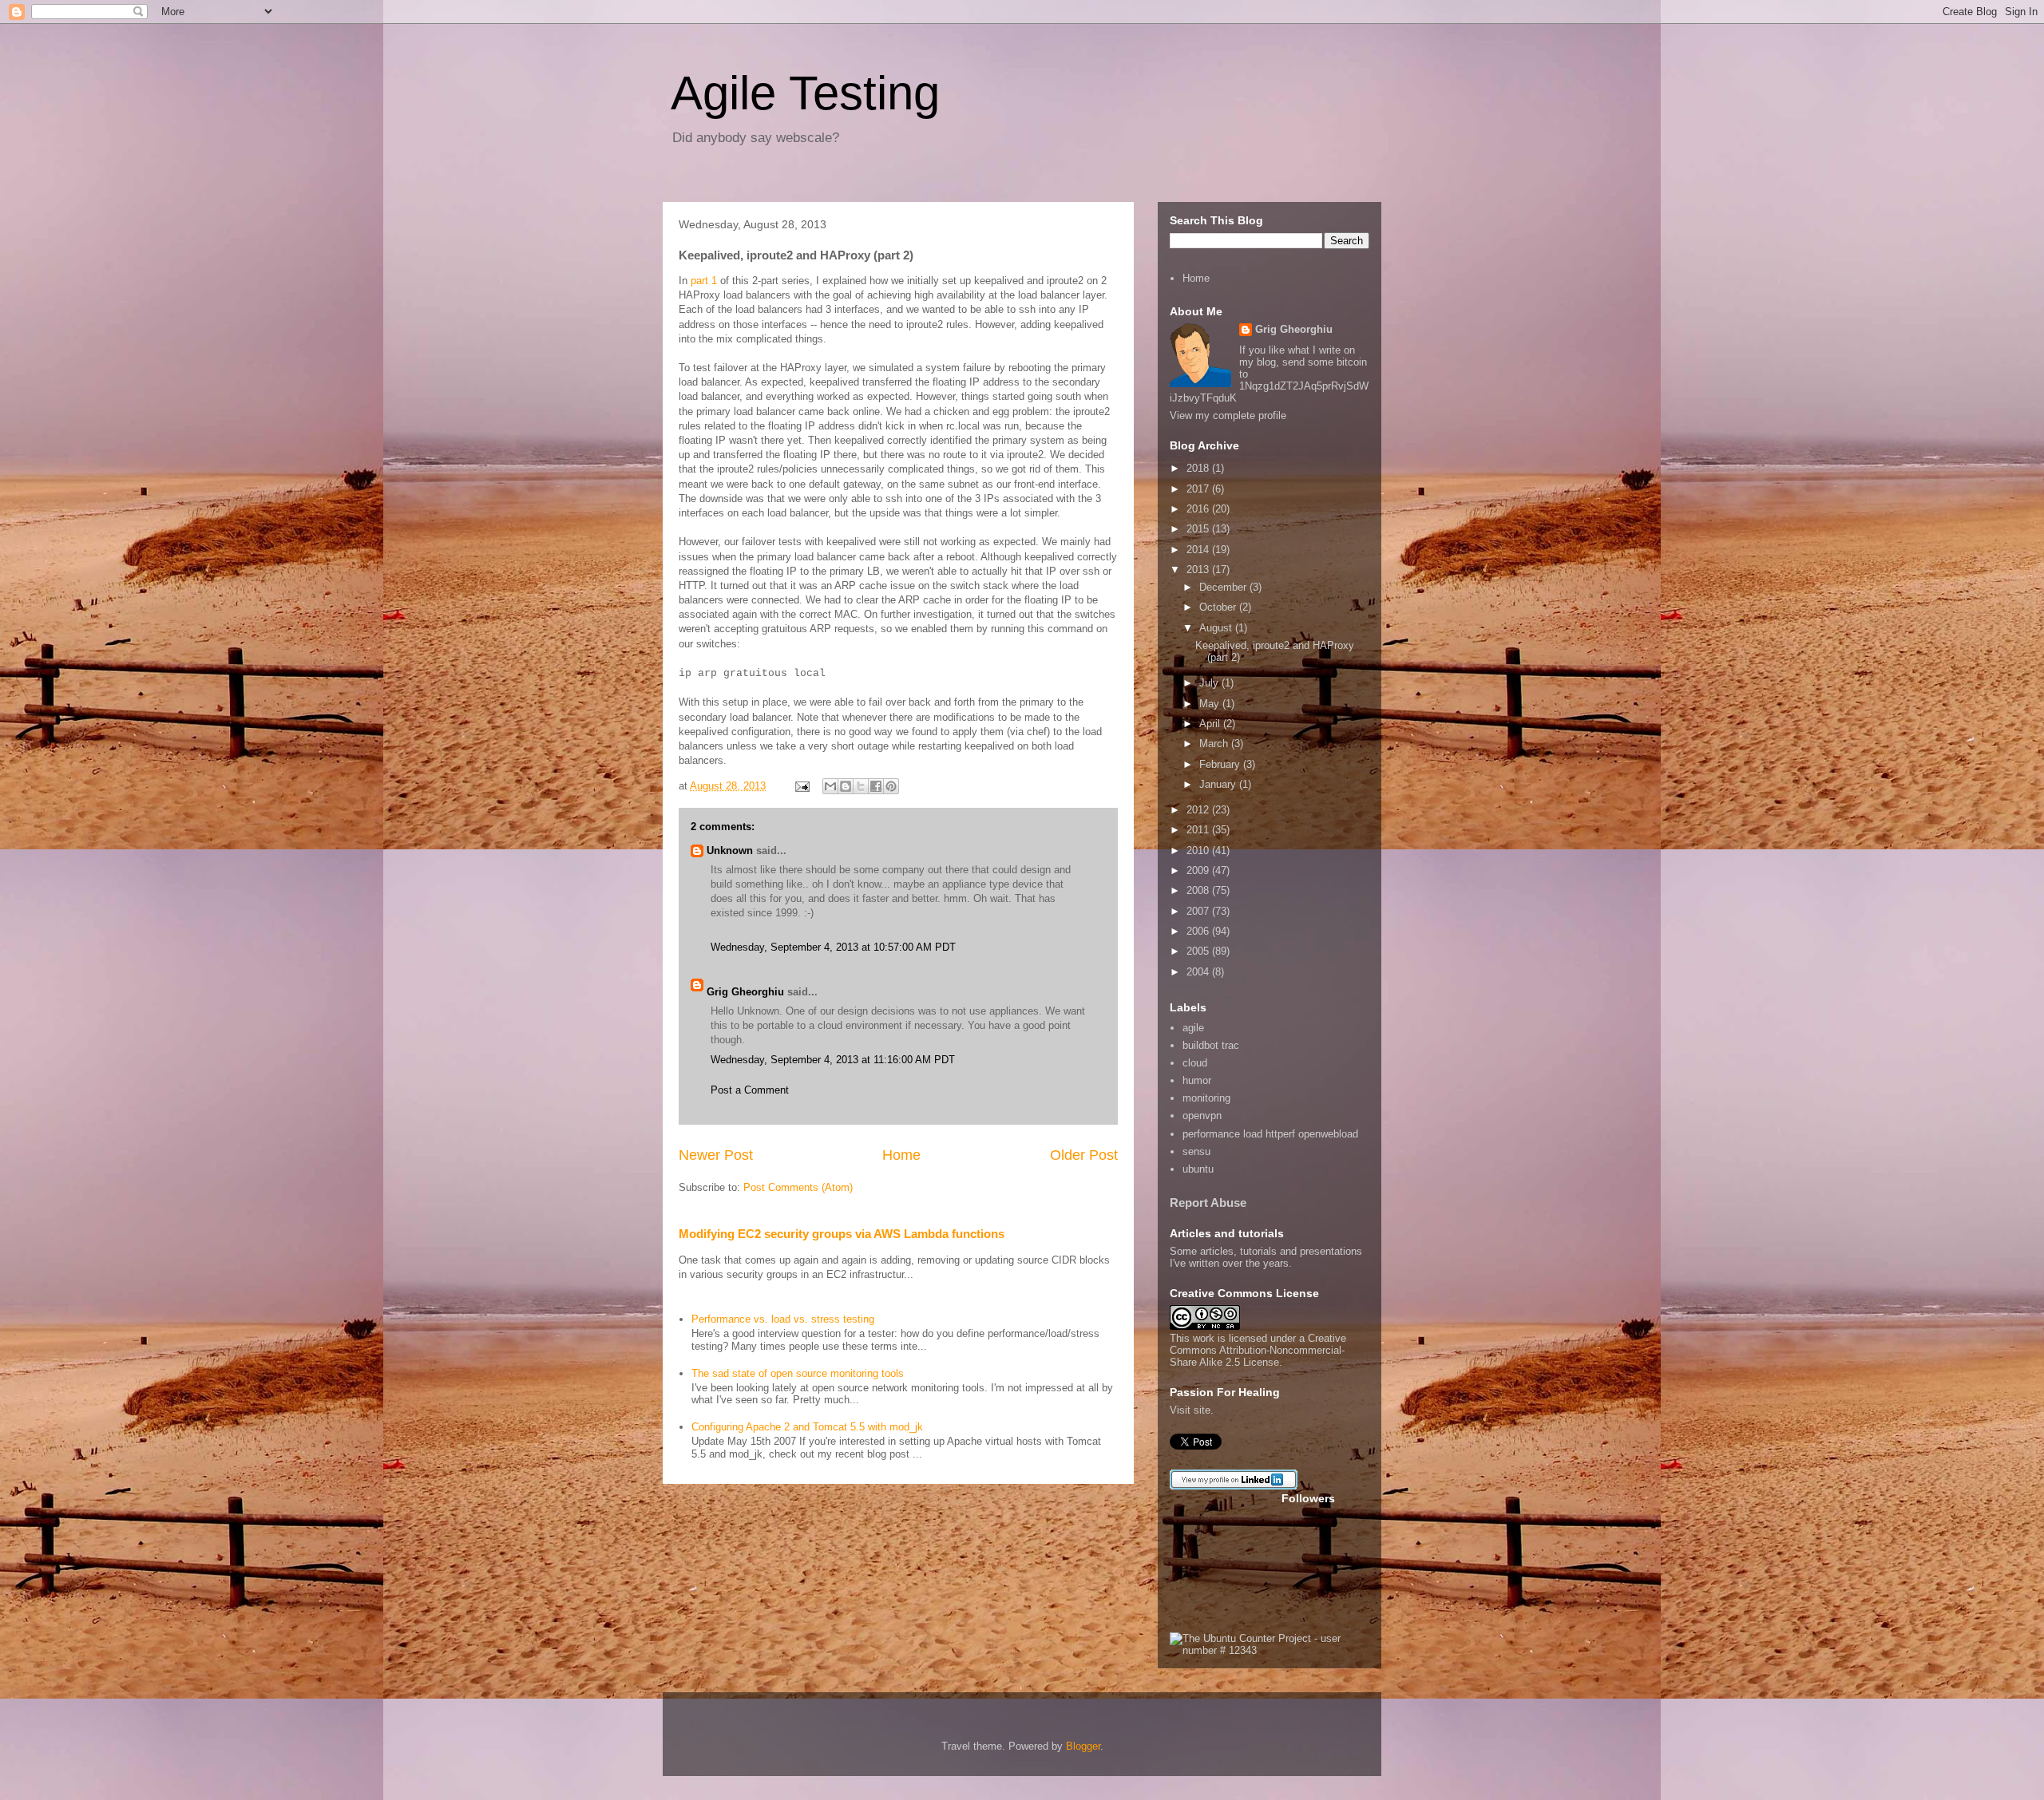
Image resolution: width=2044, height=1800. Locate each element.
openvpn (1202, 1116)
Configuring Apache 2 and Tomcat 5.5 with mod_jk (807, 1427)
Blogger (1083, 1746)
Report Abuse (1208, 1203)
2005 (1199, 951)
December (1224, 587)
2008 (1199, 890)
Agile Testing (805, 93)
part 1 (704, 281)
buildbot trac (1211, 1045)
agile (1193, 1028)
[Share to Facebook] (876, 786)
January (1219, 784)
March (1215, 744)
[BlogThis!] (846, 786)
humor (1197, 1080)
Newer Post (716, 1155)
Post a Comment (750, 1090)
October (1219, 607)
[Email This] (830, 786)
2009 (1199, 870)
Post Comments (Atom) (798, 1187)
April (1211, 724)
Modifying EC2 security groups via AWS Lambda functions (842, 1234)
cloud (1195, 1063)
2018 (1199, 468)
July (1210, 683)
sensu (1196, 1151)
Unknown (730, 851)
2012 (1199, 810)
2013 (1199, 570)
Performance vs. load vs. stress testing (783, 1319)
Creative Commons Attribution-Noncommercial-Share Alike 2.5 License (1258, 1350)
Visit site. (1192, 1410)
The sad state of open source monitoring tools (798, 1373)
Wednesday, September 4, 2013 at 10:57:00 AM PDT (833, 947)
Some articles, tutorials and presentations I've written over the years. (1266, 1257)
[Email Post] (801, 786)
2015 (1199, 529)
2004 (1199, 972)
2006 (1199, 931)
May (1211, 704)
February (1221, 764)
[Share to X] (861, 786)
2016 (1199, 509)
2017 (1199, 489)
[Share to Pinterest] (891, 786)
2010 (1199, 851)
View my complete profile (1228, 415)
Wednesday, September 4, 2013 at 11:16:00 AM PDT (833, 1060)
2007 (1199, 911)
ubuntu (1198, 1169)
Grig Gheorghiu (745, 992)
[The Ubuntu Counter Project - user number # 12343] (1270, 1650)
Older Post (1084, 1155)
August (1217, 628)
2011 (1199, 830)
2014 (1199, 550)
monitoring (1206, 1098)
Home (901, 1155)
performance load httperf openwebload (1270, 1134)
